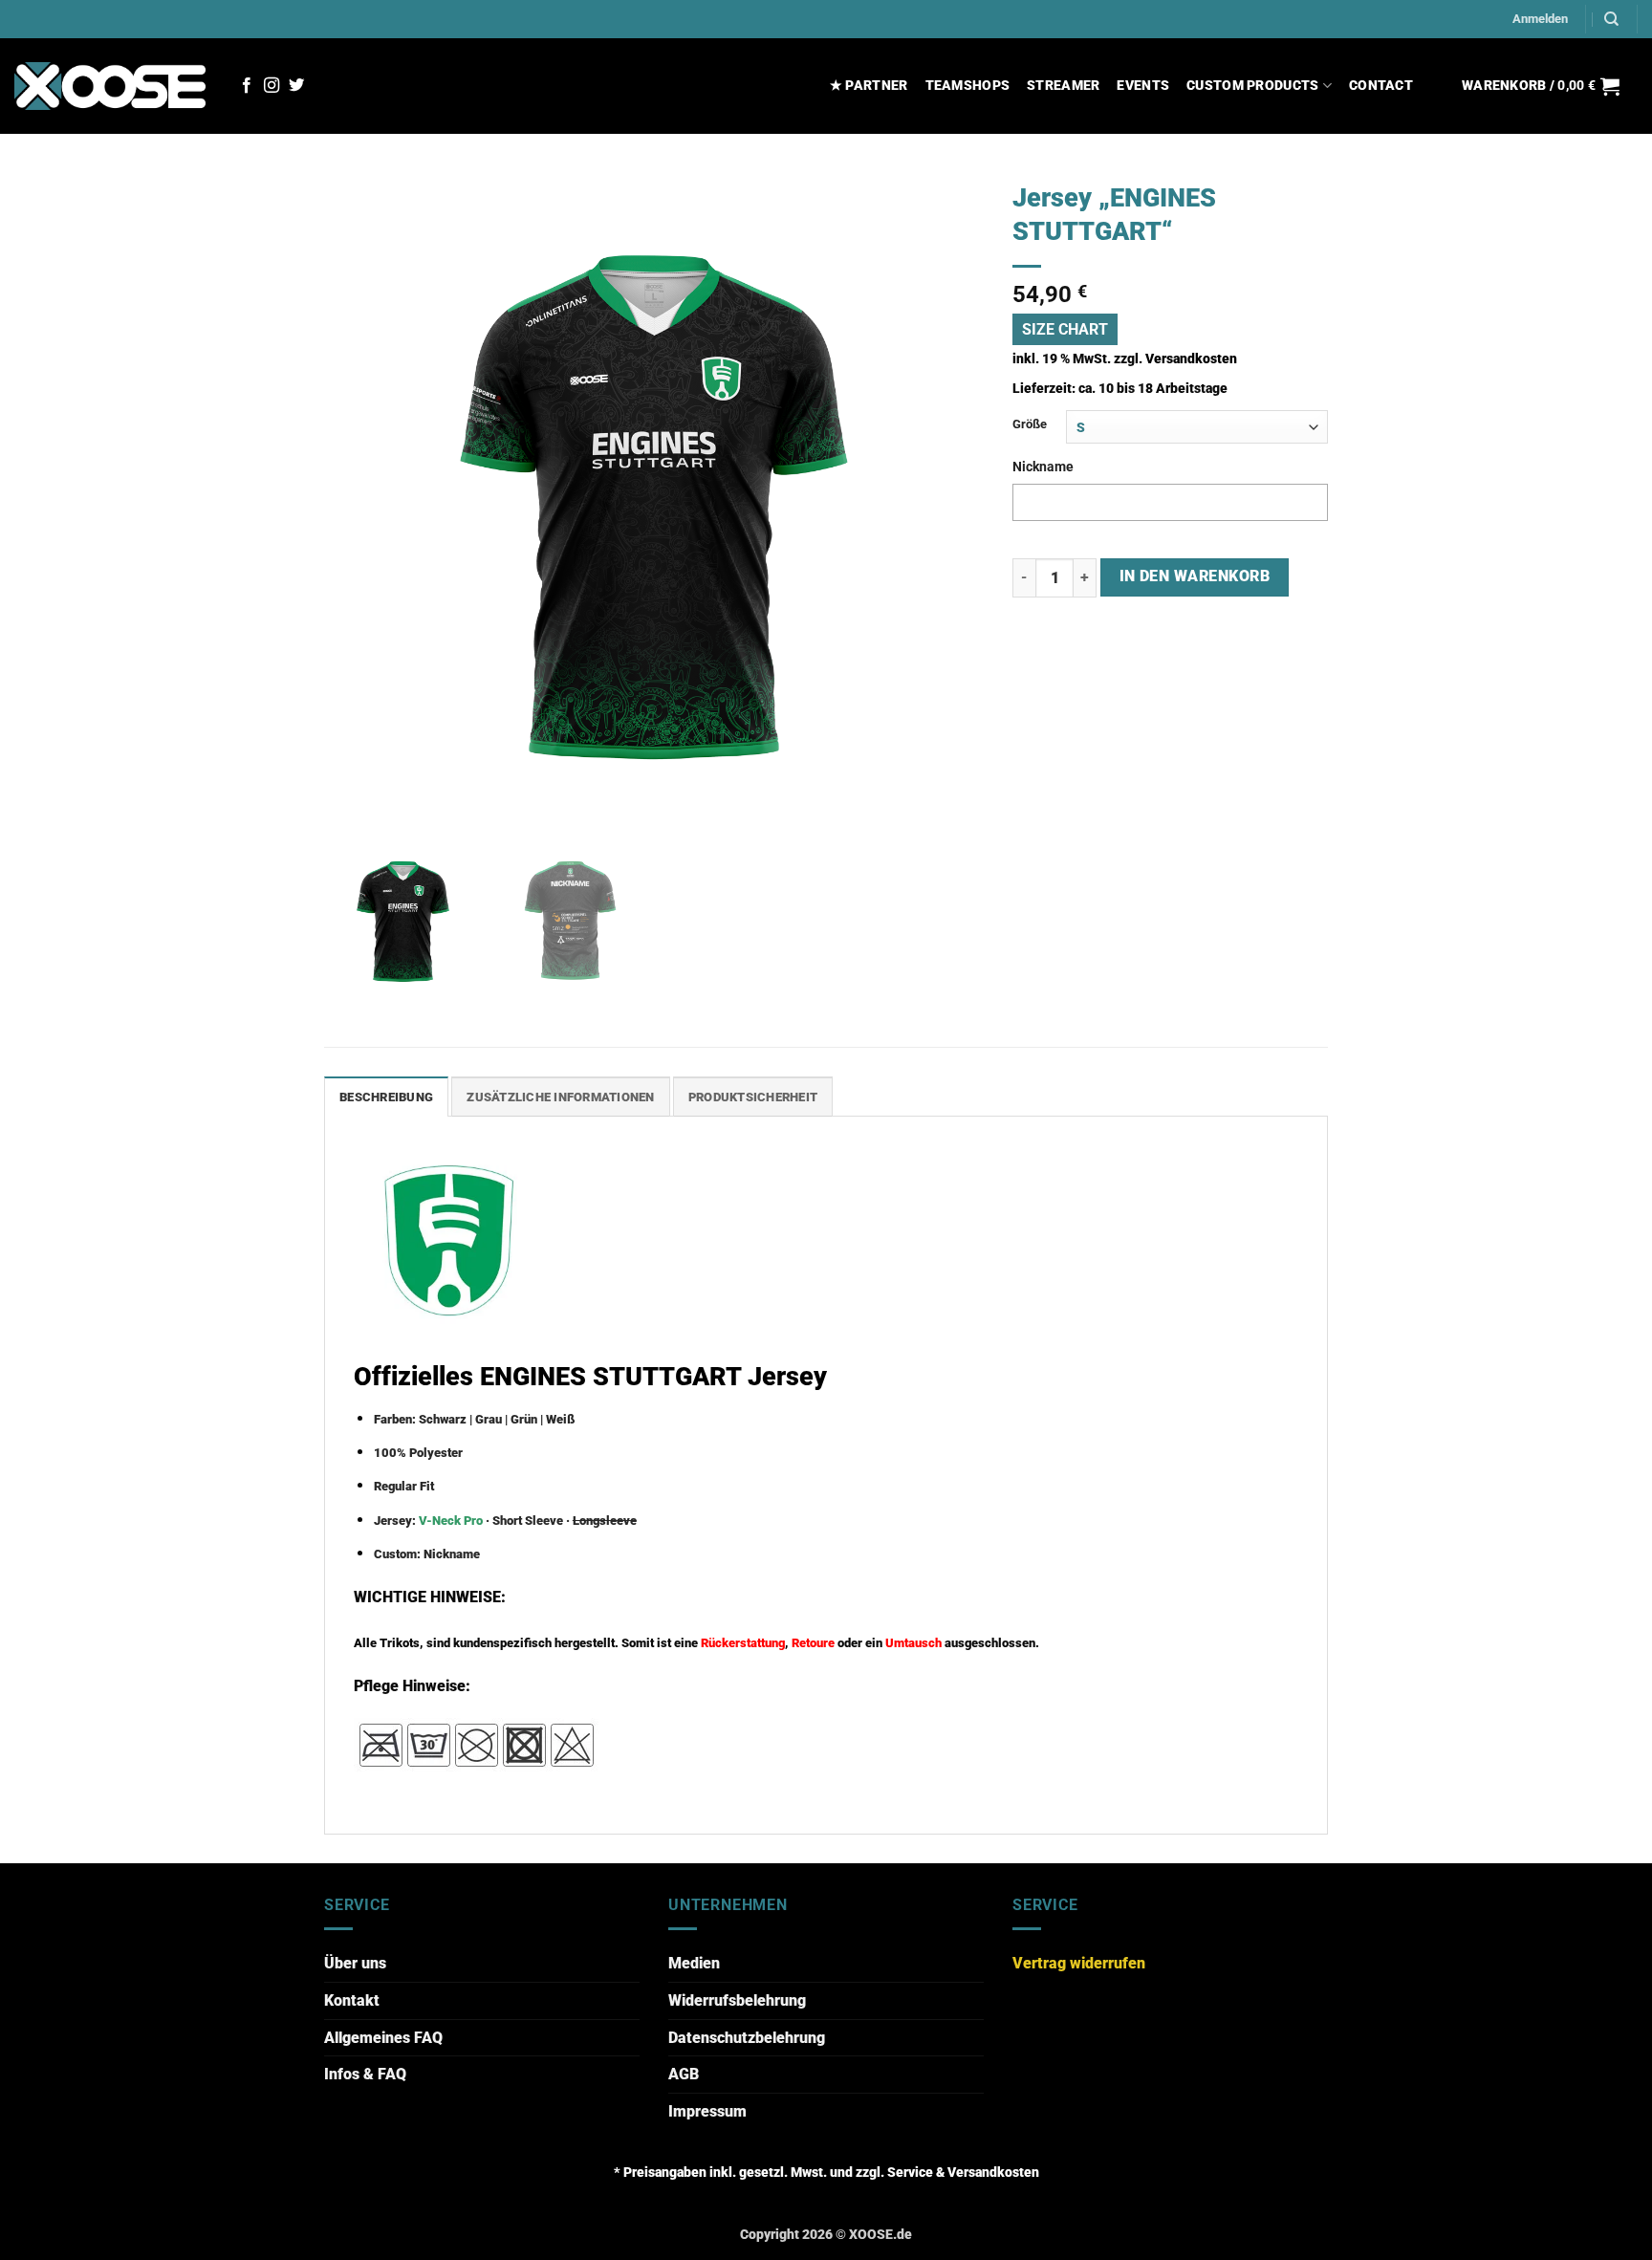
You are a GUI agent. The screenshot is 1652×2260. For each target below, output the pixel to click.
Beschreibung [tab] (386, 1097)
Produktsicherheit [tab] (753, 1097)
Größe (1030, 424)
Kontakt (352, 2000)
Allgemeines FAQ (383, 2038)
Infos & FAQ (365, 2074)
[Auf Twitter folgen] (296, 86)
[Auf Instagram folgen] (272, 86)
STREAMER (1063, 86)
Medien (694, 1963)
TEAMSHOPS (968, 86)
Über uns (355, 1963)
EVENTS (1143, 86)
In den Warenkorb (1195, 576)
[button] (1540, 19)
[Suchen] (1611, 19)
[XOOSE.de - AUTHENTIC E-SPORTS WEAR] (110, 86)
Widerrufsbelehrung (737, 2000)
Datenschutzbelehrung (747, 2038)
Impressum (707, 2111)
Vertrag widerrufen (1079, 1963)
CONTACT (1381, 86)
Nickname (1043, 467)
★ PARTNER (869, 86)
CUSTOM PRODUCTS (1252, 86)
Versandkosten (1191, 359)
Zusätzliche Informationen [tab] (560, 1097)
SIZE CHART (1065, 329)
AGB (684, 2074)
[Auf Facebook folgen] (247, 86)
